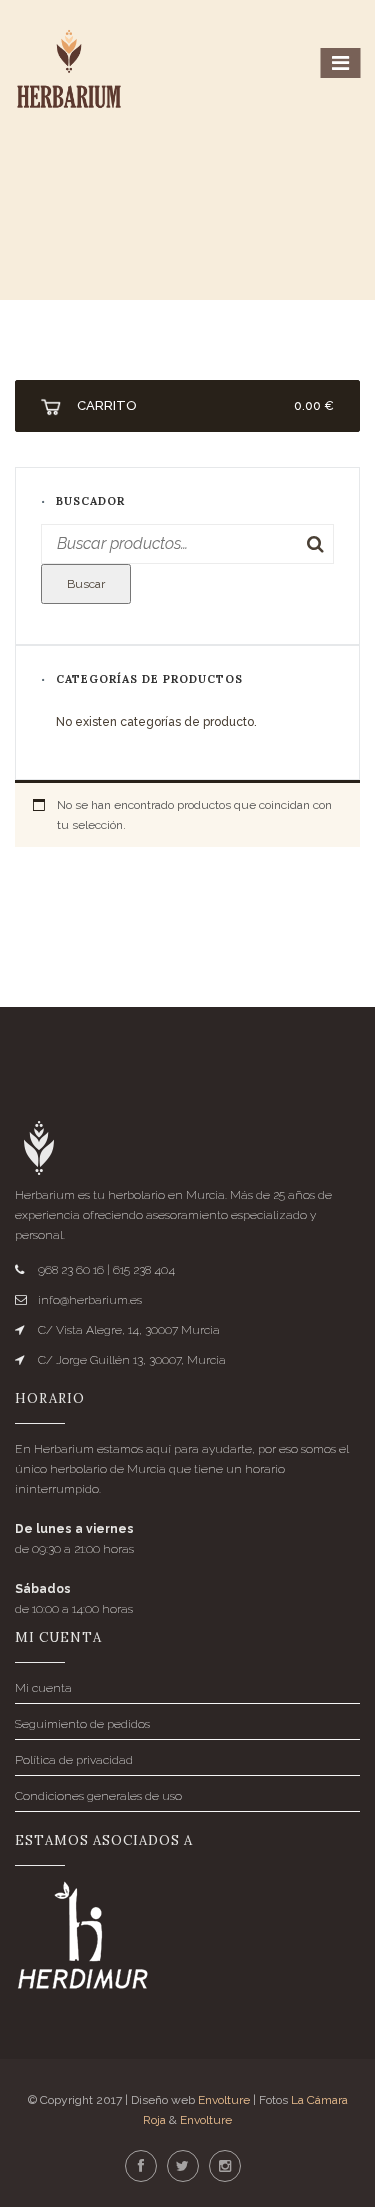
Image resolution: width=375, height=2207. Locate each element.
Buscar (86, 584)
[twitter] (183, 2167)
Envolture (224, 2100)
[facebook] (141, 2167)
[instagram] (225, 2167)
